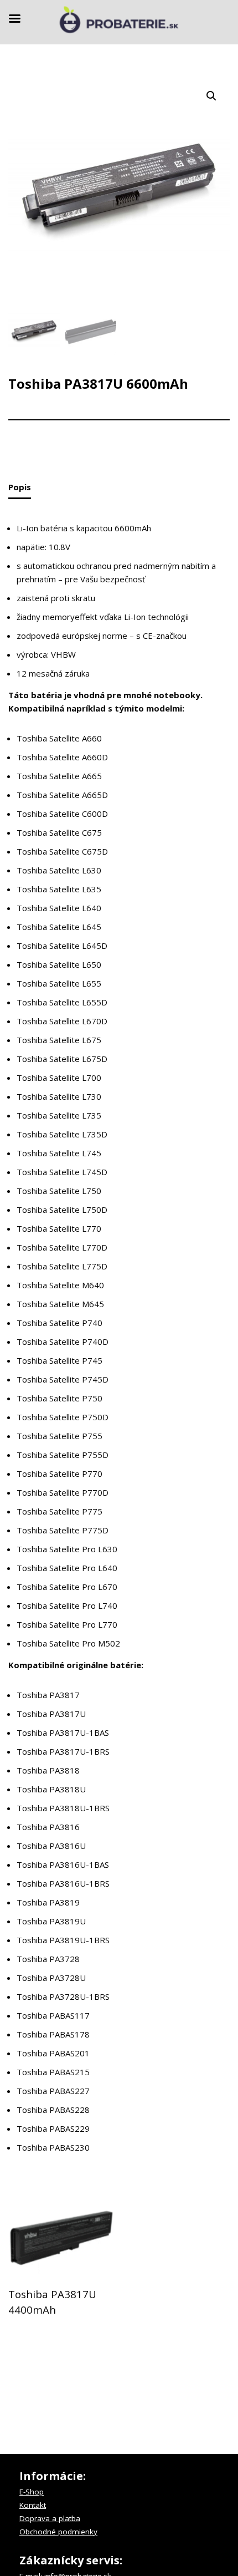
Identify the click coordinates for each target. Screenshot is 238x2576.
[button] (211, 96)
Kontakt (33, 2505)
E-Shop (32, 2492)
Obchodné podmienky (58, 2532)
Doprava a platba (50, 2518)
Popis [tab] (20, 487)
